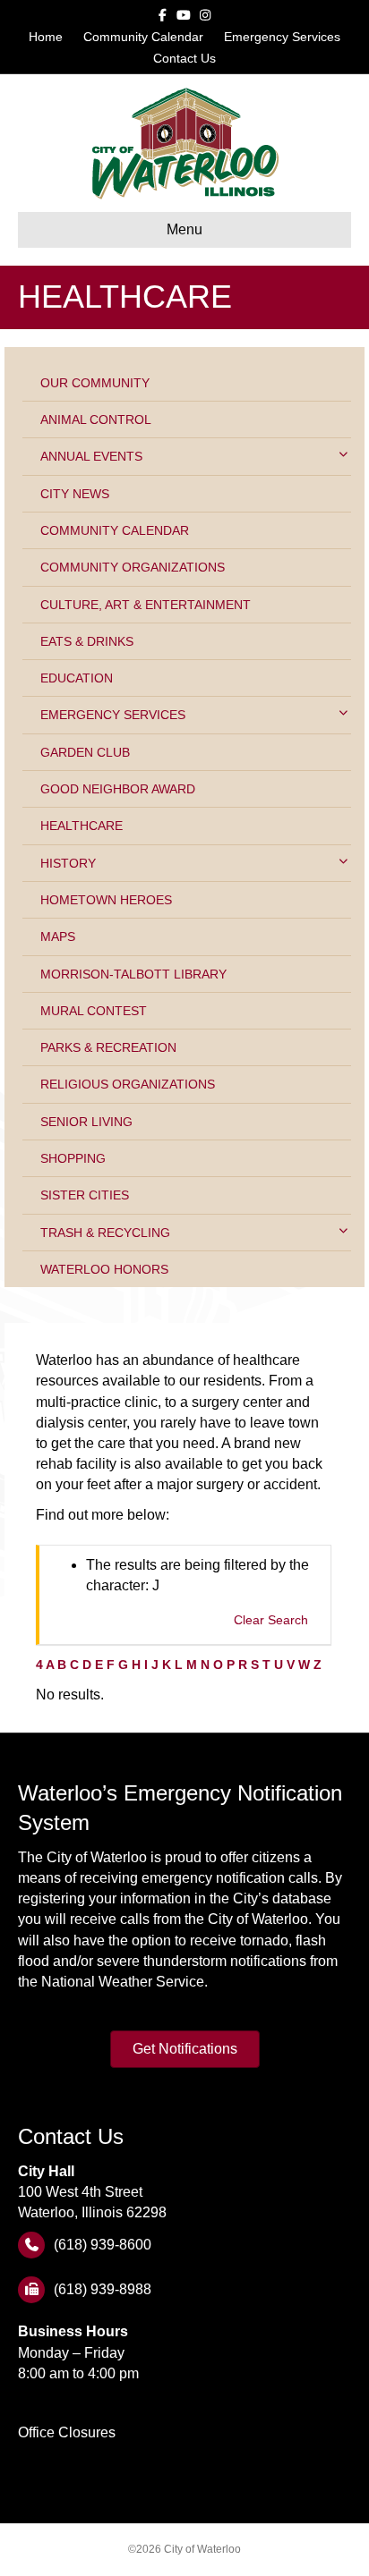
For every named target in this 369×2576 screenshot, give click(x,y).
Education (77, 678)
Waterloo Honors (104, 1269)
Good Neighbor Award (118, 789)
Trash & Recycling (105, 1233)
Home (46, 37)
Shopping (73, 1158)
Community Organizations (133, 567)
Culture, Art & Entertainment (146, 605)
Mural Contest (94, 1011)
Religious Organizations (128, 1084)
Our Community (95, 383)
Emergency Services (282, 37)
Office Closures (67, 2432)
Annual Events (91, 456)
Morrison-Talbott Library (133, 974)
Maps (58, 936)
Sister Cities (85, 1195)
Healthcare (82, 826)
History (68, 863)
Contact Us (184, 58)
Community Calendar (143, 37)
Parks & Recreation (108, 1047)
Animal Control (96, 419)
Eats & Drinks (87, 641)
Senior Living (86, 1122)
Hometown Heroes (106, 900)
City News (75, 494)
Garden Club (85, 752)
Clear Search (271, 1620)
